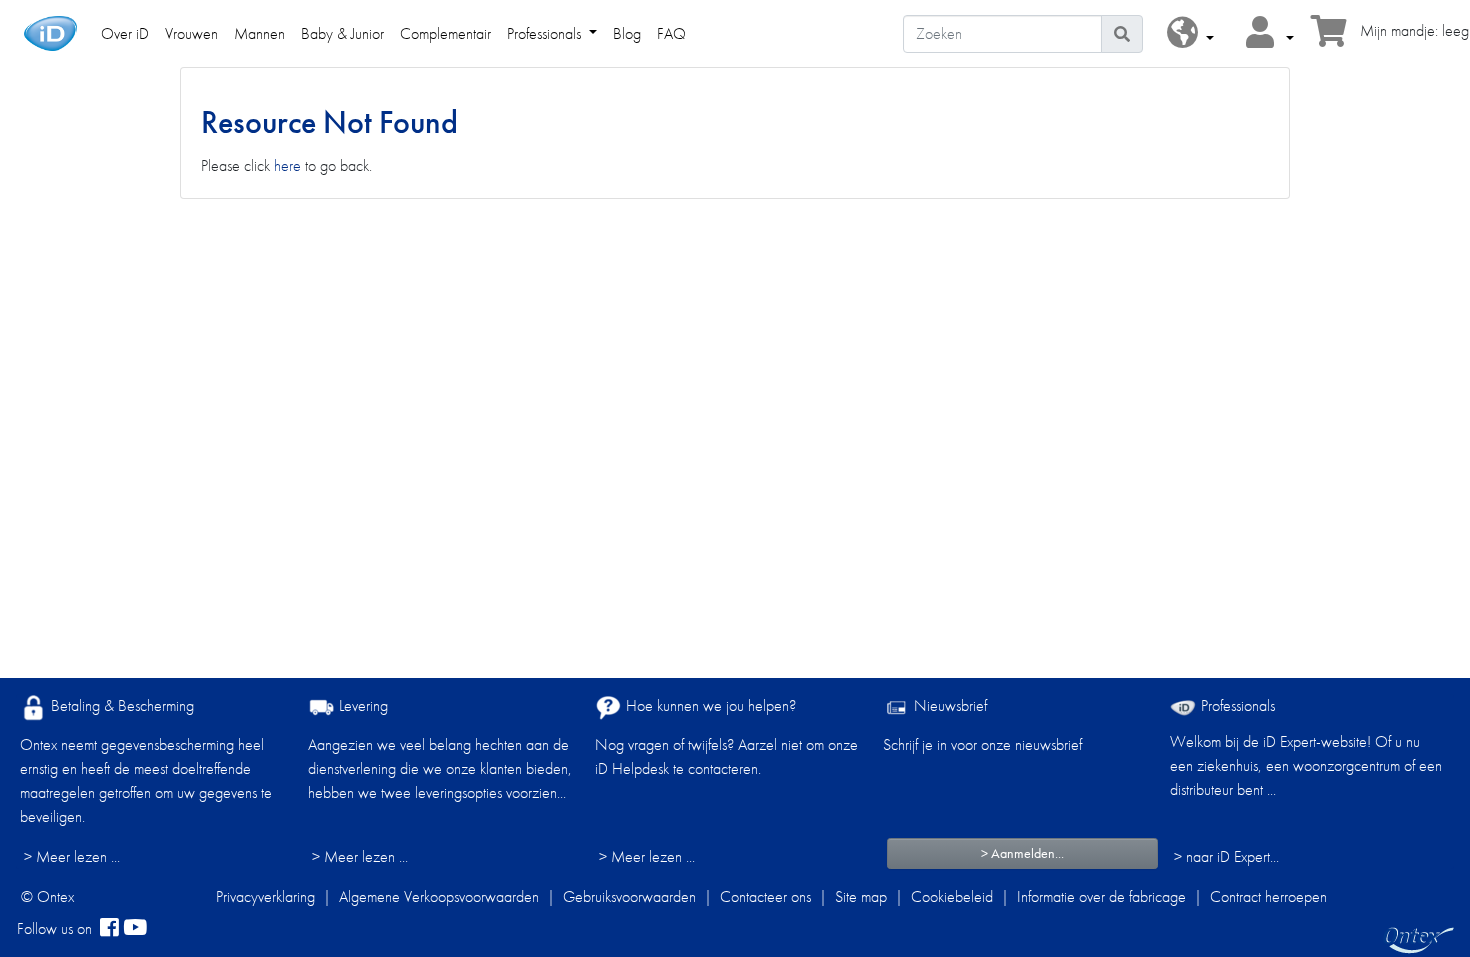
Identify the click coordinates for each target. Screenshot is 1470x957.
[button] (1190, 33)
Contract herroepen (1268, 896)
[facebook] (109, 929)
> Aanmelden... (1022, 853)
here (287, 165)
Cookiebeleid (952, 896)
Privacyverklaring (265, 896)
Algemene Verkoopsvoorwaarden (439, 896)
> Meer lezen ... (72, 856)
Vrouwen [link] (191, 33)
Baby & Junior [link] (342, 33)
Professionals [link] (546, 33)
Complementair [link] (445, 33)
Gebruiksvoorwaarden (629, 896)
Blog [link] (627, 33)
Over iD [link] (125, 33)
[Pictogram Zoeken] (1122, 34)
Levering (361, 705)
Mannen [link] (259, 33)
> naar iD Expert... (1226, 856)
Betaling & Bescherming (120, 705)
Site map (861, 896)
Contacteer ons (765, 896)
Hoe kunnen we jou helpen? (709, 705)
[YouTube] (135, 929)
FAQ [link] (671, 33)
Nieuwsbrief (948, 705)
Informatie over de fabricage (1101, 896)
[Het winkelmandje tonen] (1329, 37)
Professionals (1236, 705)
